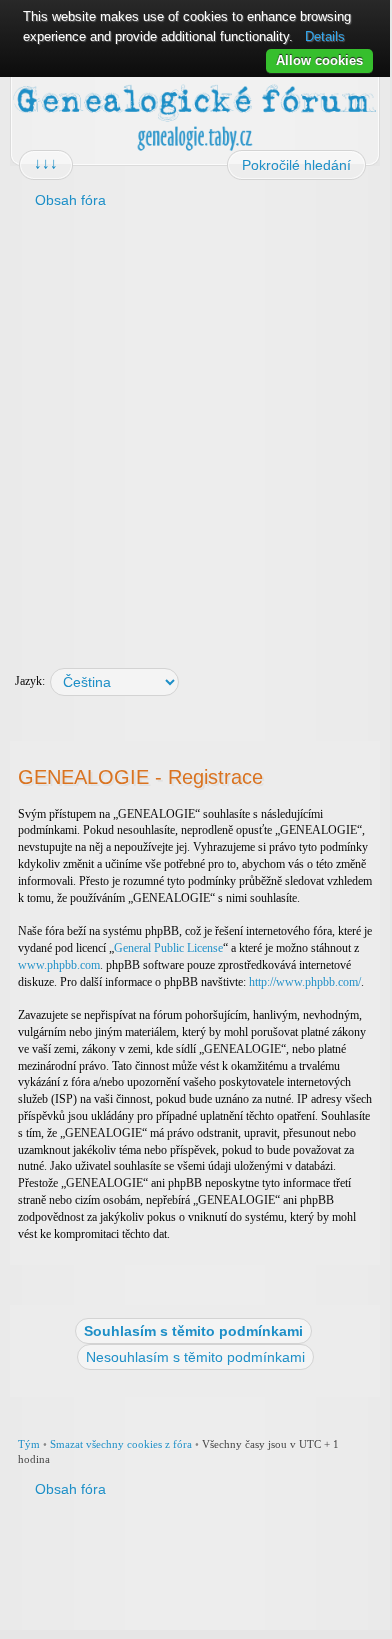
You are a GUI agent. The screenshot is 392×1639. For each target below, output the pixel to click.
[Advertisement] (195, 431)
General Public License (168, 948)
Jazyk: (30, 681)
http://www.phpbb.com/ (305, 982)
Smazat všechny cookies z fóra (121, 1444)
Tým (29, 1444)
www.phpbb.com (59, 965)
